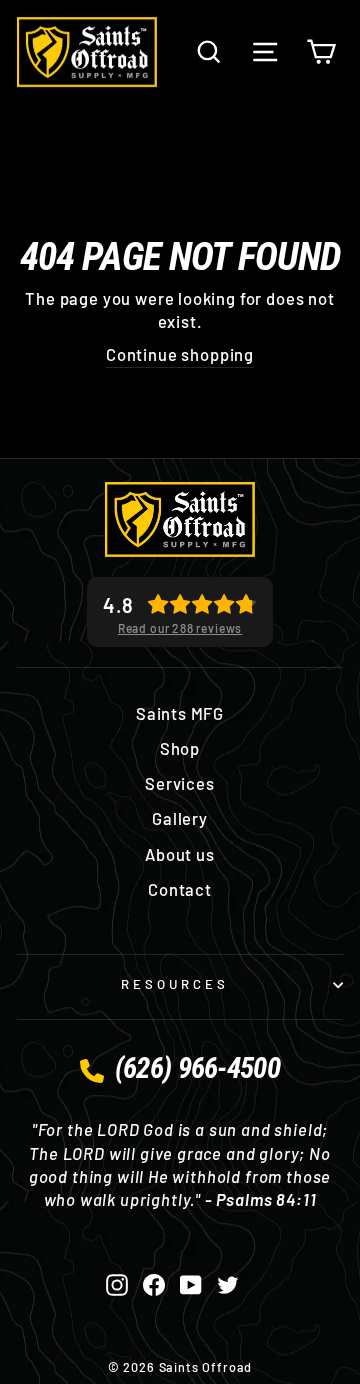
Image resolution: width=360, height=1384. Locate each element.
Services (180, 783)
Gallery (180, 818)
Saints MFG (180, 713)
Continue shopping (180, 354)
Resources (175, 984)
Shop (180, 748)
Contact (180, 889)
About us (180, 854)
